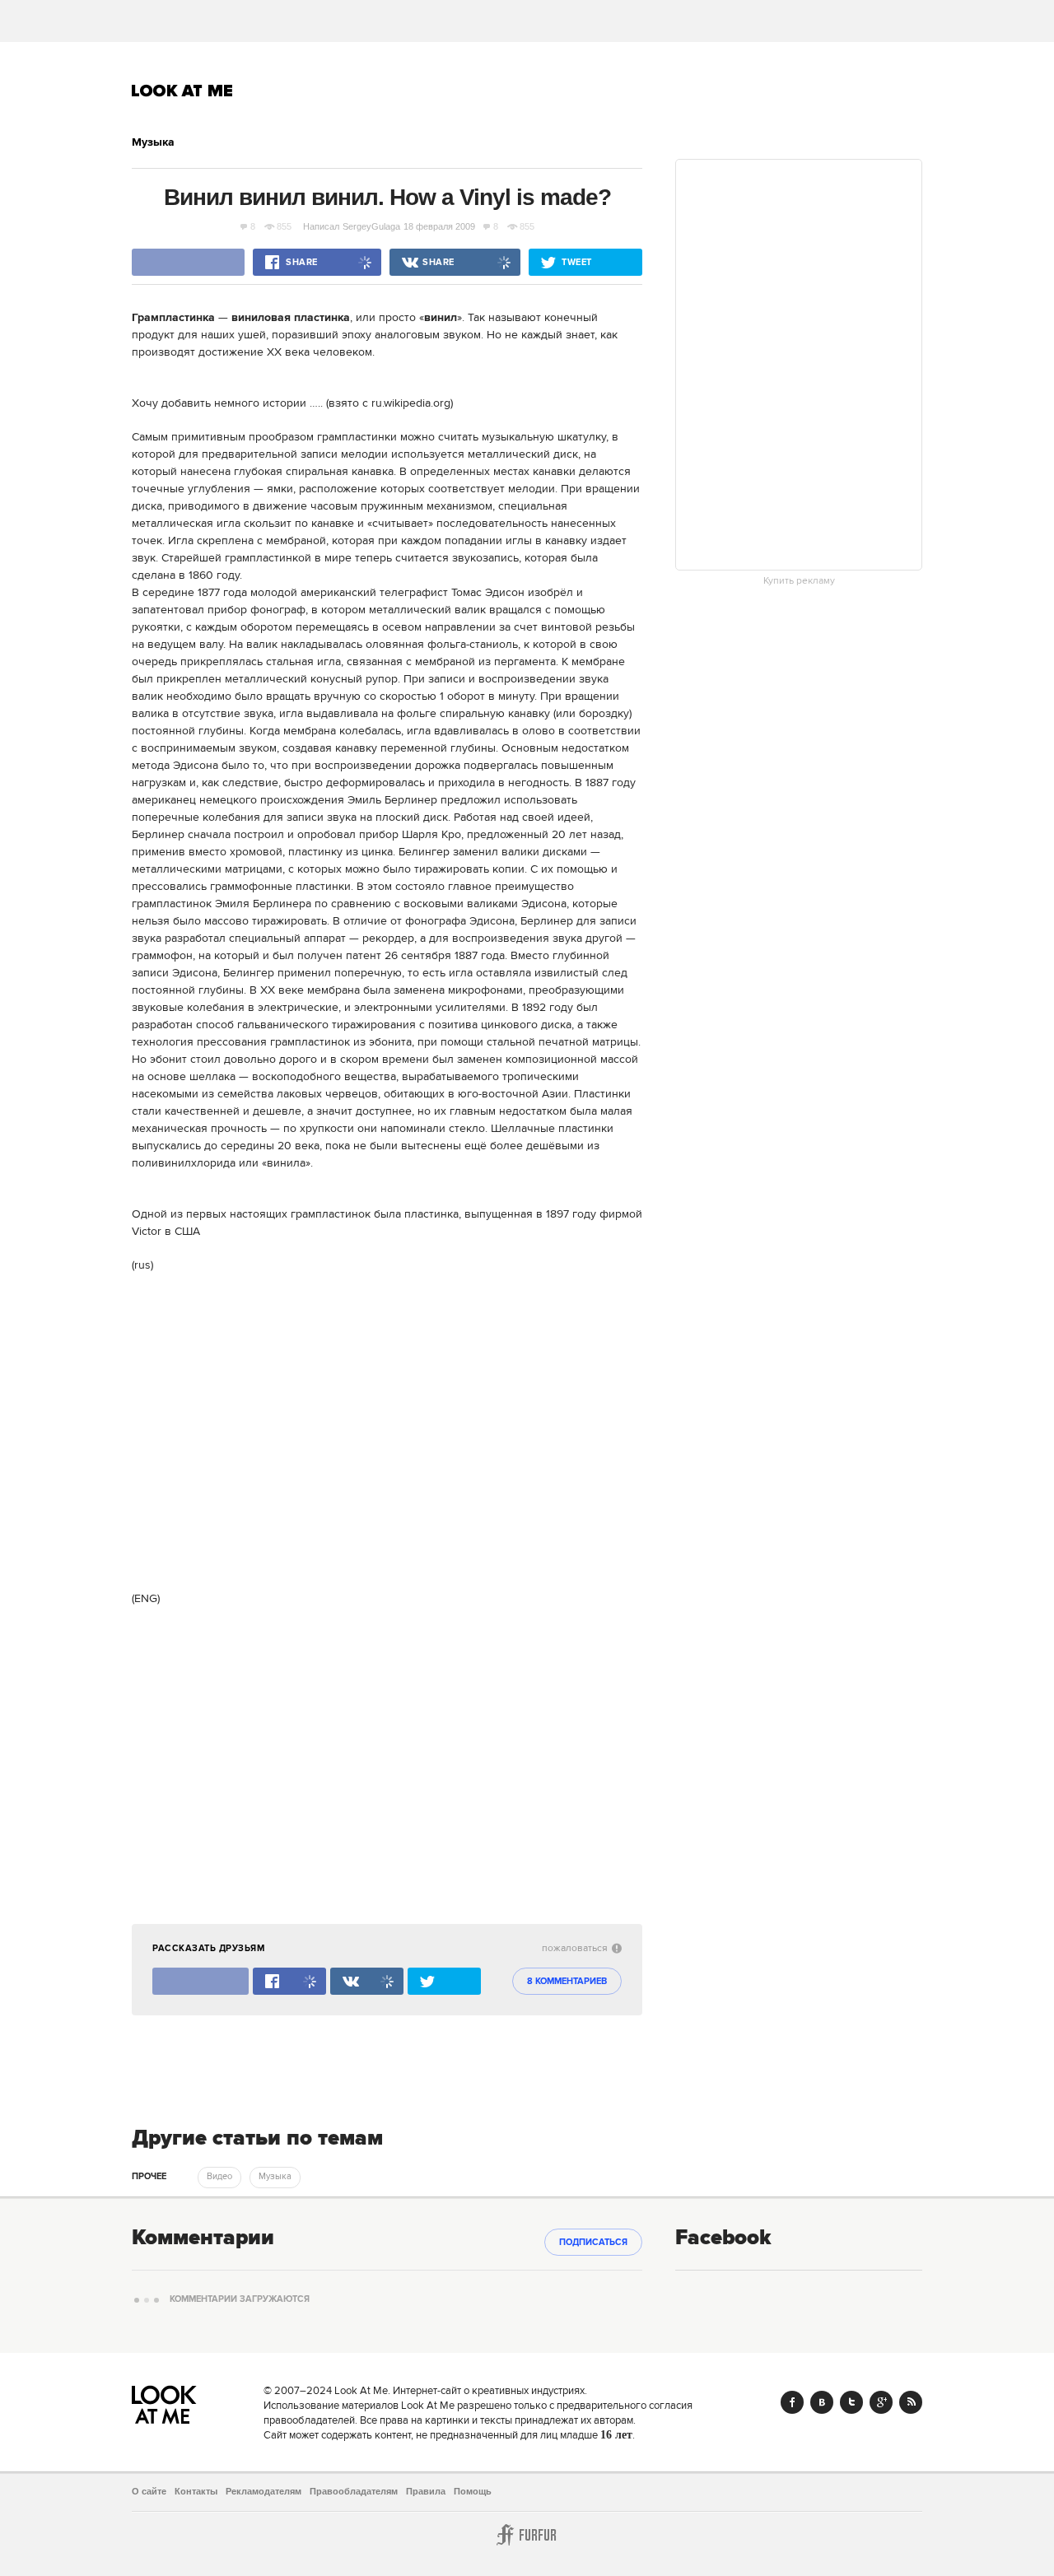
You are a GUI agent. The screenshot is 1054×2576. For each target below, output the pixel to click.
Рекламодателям (263, 2491)
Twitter (851, 2402)
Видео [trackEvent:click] (219, 2177)
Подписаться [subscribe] (593, 2243)
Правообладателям (354, 2491)
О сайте (149, 2491)
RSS (911, 2402)
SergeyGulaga (371, 226)
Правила (426, 2491)
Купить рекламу (799, 581)
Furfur (527, 2535)
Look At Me (182, 91)
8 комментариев (567, 1982)
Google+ (881, 2402)
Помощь (473, 2491)
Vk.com (822, 2402)
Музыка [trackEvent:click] (275, 2177)
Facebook (792, 2402)
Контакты (196, 2491)
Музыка (153, 142)
